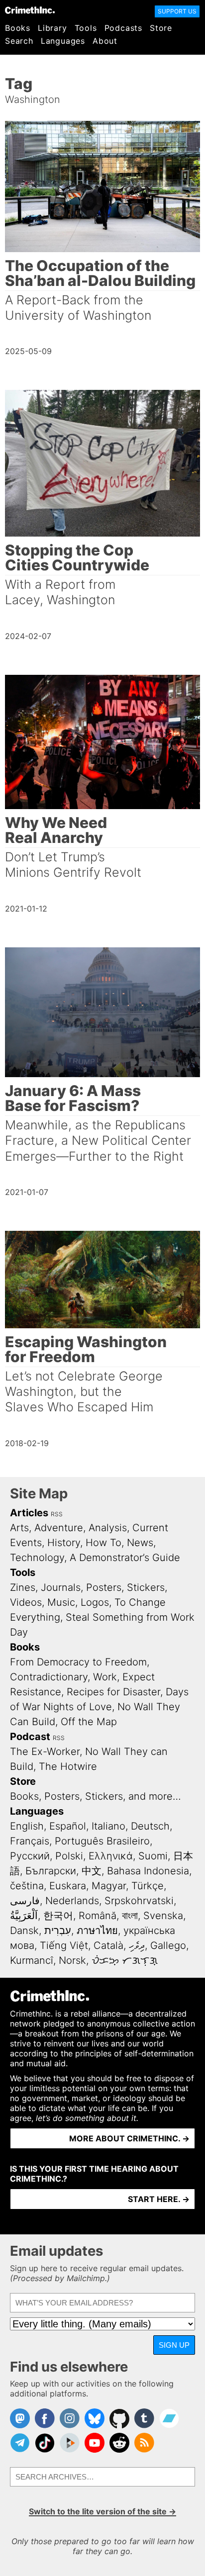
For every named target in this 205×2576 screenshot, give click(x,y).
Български (51, 1871)
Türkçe (148, 1886)
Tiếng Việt (64, 1945)
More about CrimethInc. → (129, 2138)
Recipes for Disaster (113, 1692)
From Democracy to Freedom (78, 1662)
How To (103, 1543)
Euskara (68, 1886)
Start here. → (159, 2199)
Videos (26, 1602)
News (140, 1543)
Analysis (108, 1528)
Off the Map (89, 1722)
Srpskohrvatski (139, 1901)
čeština (27, 1886)
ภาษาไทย (97, 1931)
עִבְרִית (58, 1931)
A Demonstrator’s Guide (125, 1558)
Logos (95, 1602)
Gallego (168, 1945)
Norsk (72, 1960)
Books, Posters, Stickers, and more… (96, 1796)
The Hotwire (68, 1766)
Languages (63, 41)
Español (68, 1826)
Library (52, 28)
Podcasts (123, 28)
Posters (104, 1587)
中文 (92, 1871)
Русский (30, 1856)
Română (98, 1916)
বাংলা (130, 1916)
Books (18, 28)
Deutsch (150, 1826)
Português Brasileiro (102, 1841)
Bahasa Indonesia (148, 1871)
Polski (69, 1856)
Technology (37, 1558)
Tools (86, 28)
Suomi (153, 1856)
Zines (23, 1587)
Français (30, 1841)
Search (19, 41)
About (105, 41)
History (64, 1543)
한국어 (58, 1916)
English (27, 1826)
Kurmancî (32, 1960)
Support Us (177, 11)
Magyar (109, 1886)
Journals (61, 1587)
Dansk (24, 1931)
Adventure (59, 1528)
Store (161, 28)
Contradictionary (49, 1677)
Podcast (30, 1737)
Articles (29, 1513)
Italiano (108, 1826)
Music (61, 1602)
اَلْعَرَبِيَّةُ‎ (24, 1916)
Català (108, 1945)
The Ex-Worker (45, 1751)
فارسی (25, 1901)
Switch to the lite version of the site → (102, 2511)
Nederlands (72, 1901)
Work (105, 1677)
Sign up (174, 2345)
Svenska (163, 1916)
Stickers (146, 1587)
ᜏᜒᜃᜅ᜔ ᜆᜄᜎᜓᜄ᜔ (125, 1960)
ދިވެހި (137, 1945)
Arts (19, 1528)
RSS (57, 1514)
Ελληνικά (111, 1856)
